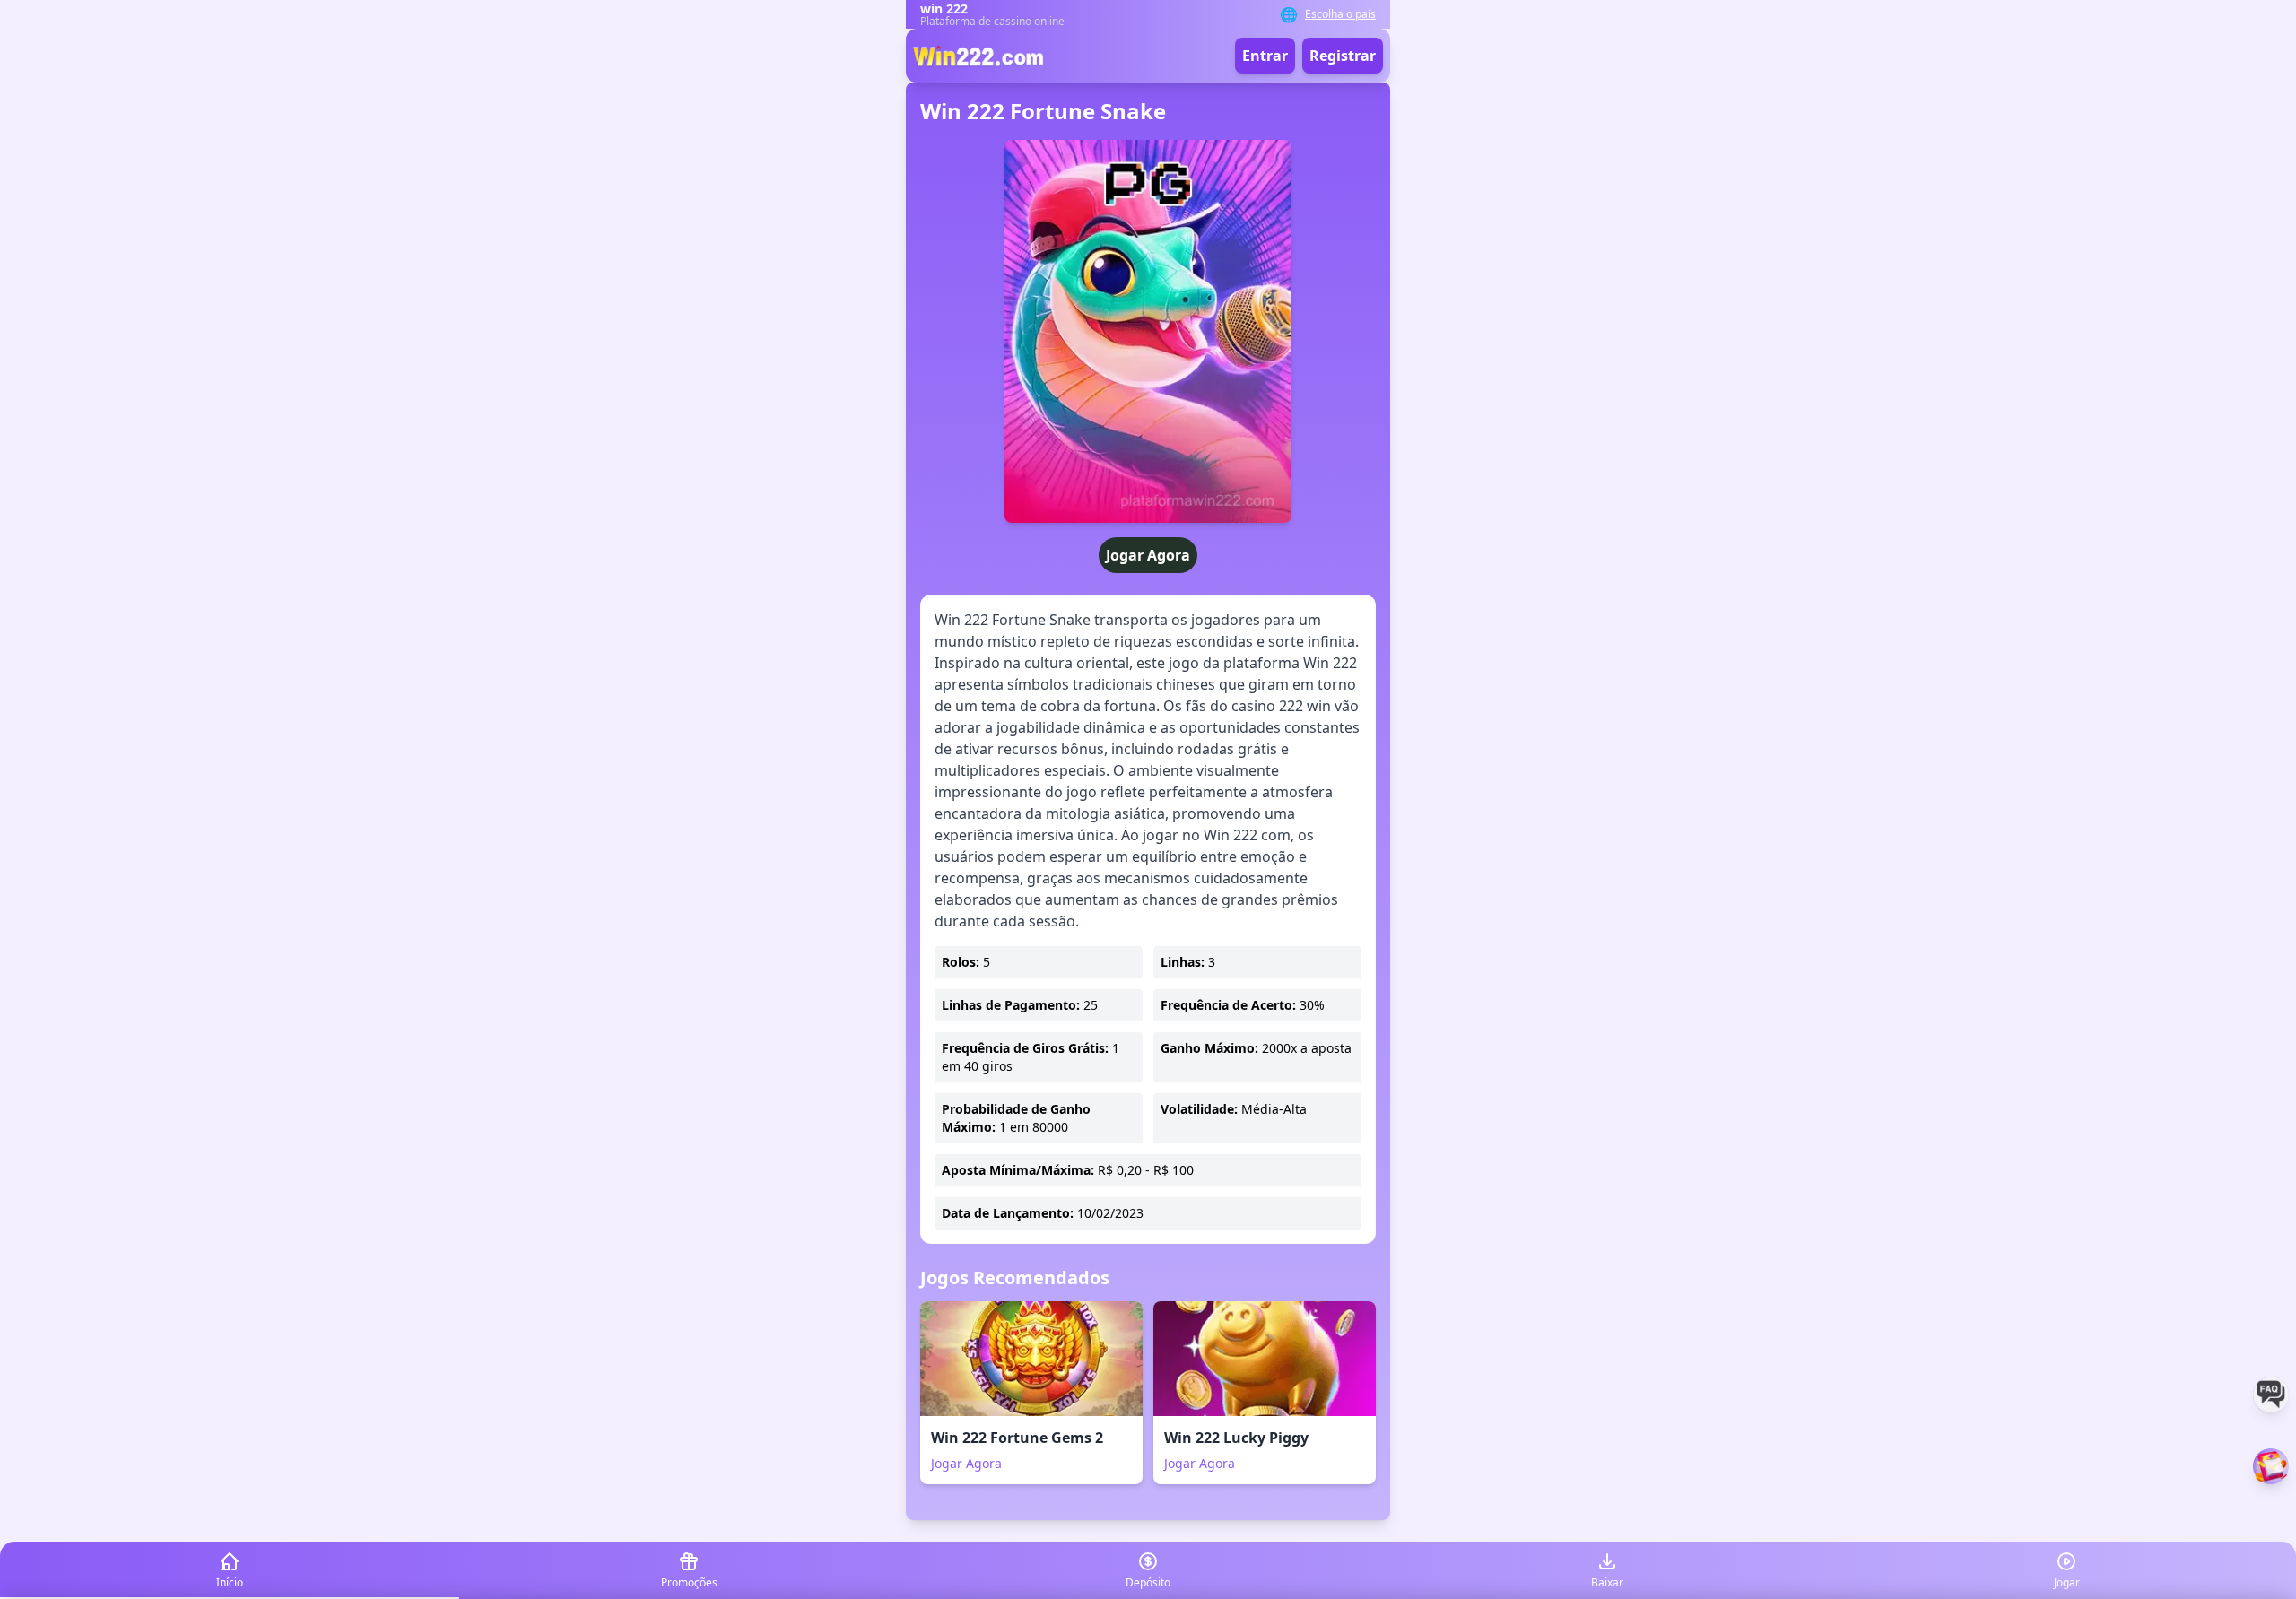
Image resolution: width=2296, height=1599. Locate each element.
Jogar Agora (1148, 555)
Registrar (1343, 56)
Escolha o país (1340, 14)
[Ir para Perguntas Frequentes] (2271, 1395)
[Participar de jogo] (2271, 1466)
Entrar (1265, 56)
